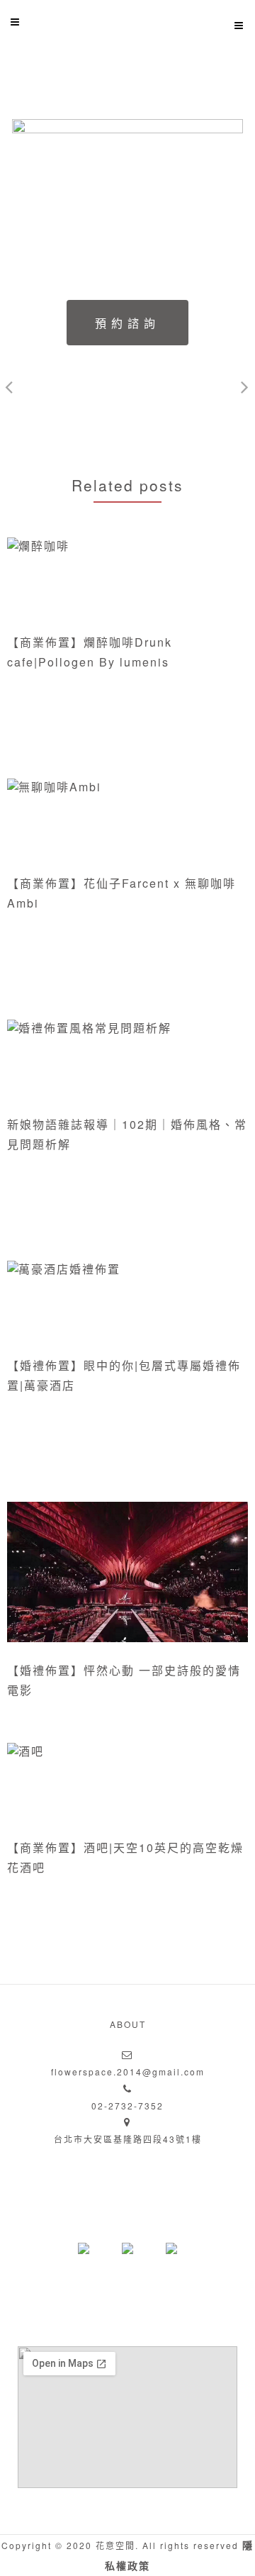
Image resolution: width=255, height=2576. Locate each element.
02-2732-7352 (127, 2106)
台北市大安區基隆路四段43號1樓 (128, 2139)
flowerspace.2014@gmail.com (128, 2072)
